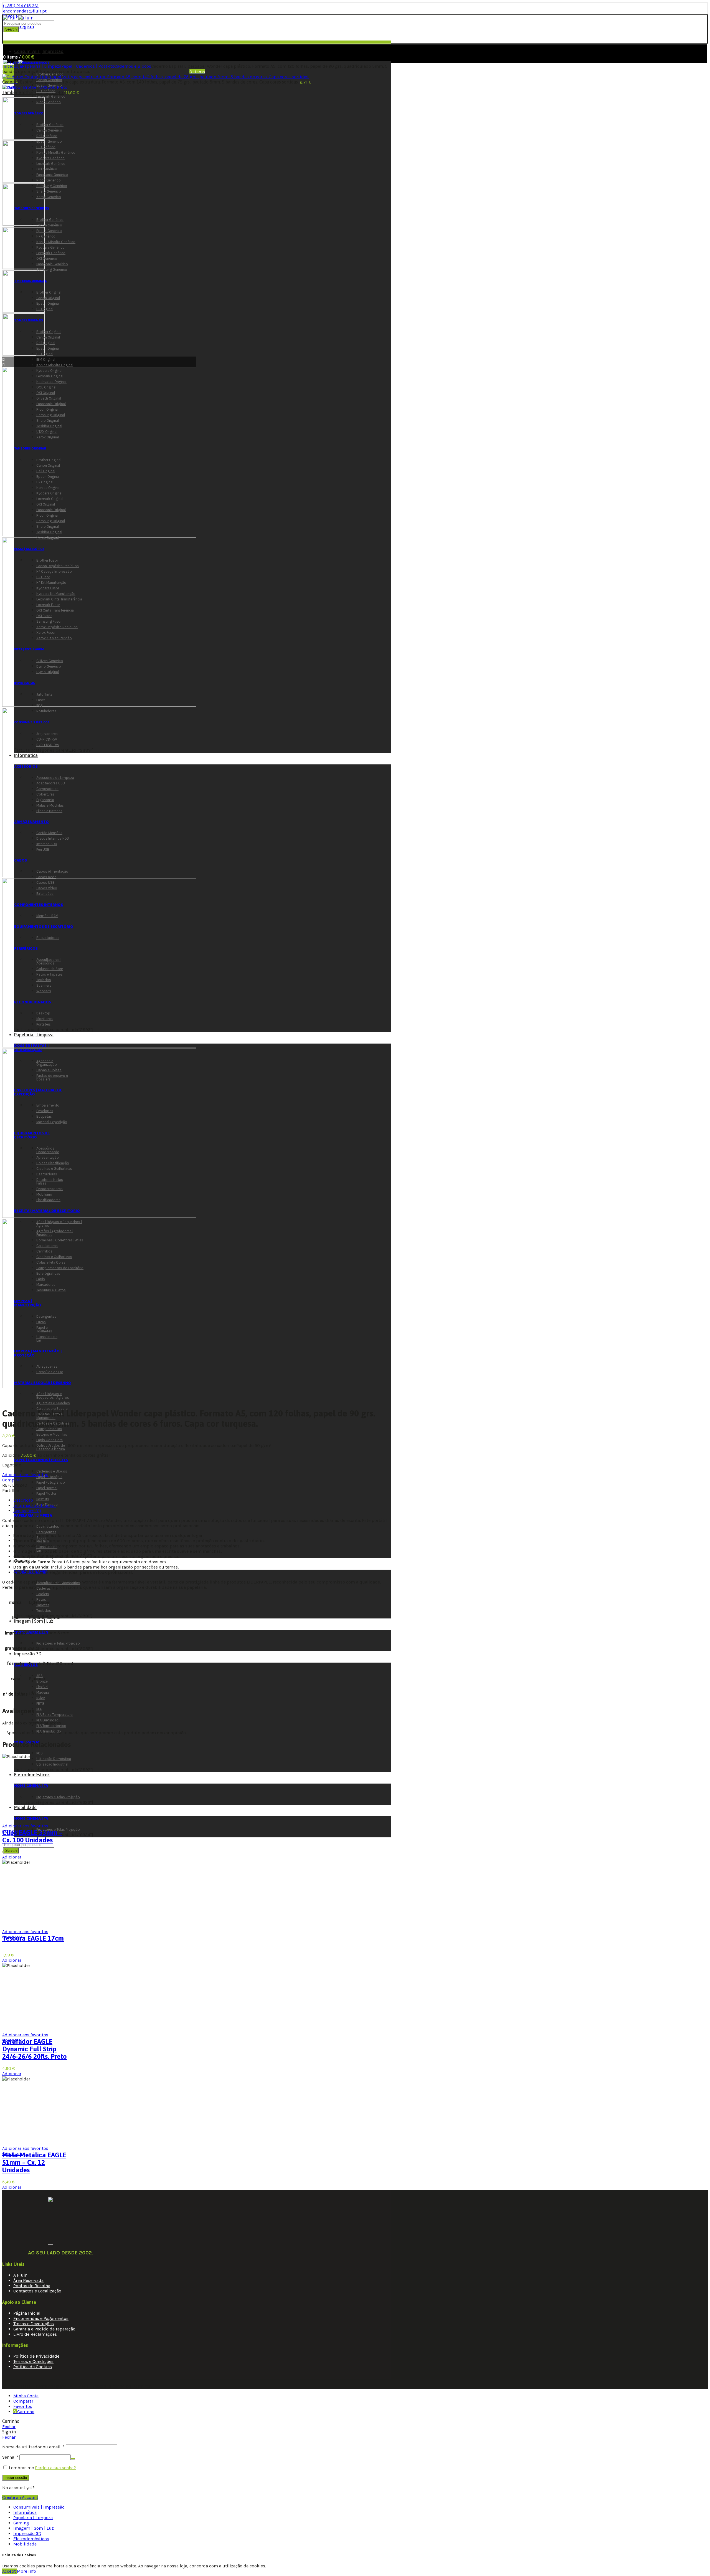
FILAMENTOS (26, 1665)
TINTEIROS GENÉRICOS (32, 63)
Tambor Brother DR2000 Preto (33, 92)
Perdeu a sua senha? (55, 2468)
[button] (12, 1857)
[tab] (23, 1500)
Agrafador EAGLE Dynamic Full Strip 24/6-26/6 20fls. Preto (35, 2049)
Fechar (9, 2427)
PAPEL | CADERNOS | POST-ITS (41, 1460)
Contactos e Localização (37, 2291)
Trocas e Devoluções (34, 2324)
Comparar (12, 1480)
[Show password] (73, 2459)
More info (26, 2571)
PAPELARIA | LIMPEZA (33, 1515)
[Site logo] (18, 18)
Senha (10, 2457)
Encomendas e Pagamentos (41, 2318)
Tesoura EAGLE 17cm (33, 1938)
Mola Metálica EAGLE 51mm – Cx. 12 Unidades (34, 2162)
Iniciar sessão (16, 2478)
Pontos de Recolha (32, 2286)
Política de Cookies (33, 2367)
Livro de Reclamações (35, 2334)
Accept (10, 2571)
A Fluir (20, 2275)
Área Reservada (28, 2280)
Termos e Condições (33, 2361)
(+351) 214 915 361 (21, 6)
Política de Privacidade (36, 2356)
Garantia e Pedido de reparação (44, 2329)
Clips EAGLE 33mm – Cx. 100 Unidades (32, 1836)
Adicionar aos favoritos (25, 1475)
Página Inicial (27, 2313)
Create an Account (20, 2497)
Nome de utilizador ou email (33, 2447)
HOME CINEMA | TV (31, 1786)
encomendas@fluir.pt (25, 11)
